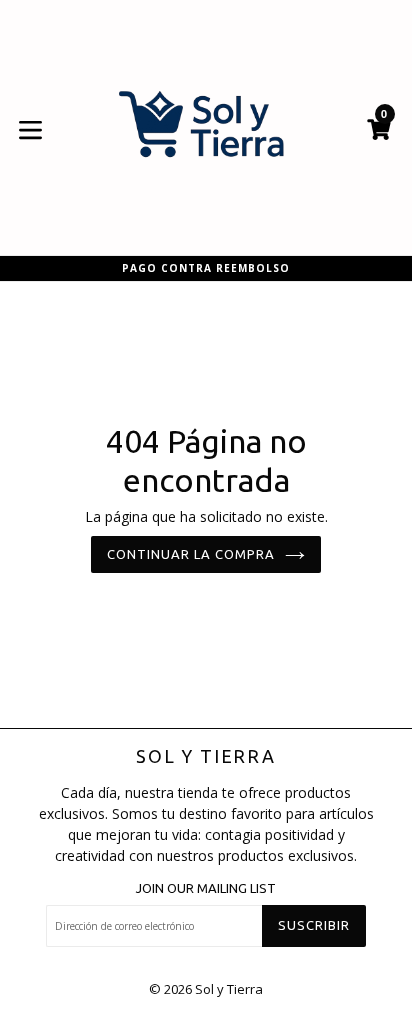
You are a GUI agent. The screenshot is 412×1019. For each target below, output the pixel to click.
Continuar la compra (191, 554)
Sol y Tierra (206, 756)
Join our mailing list (206, 888)
